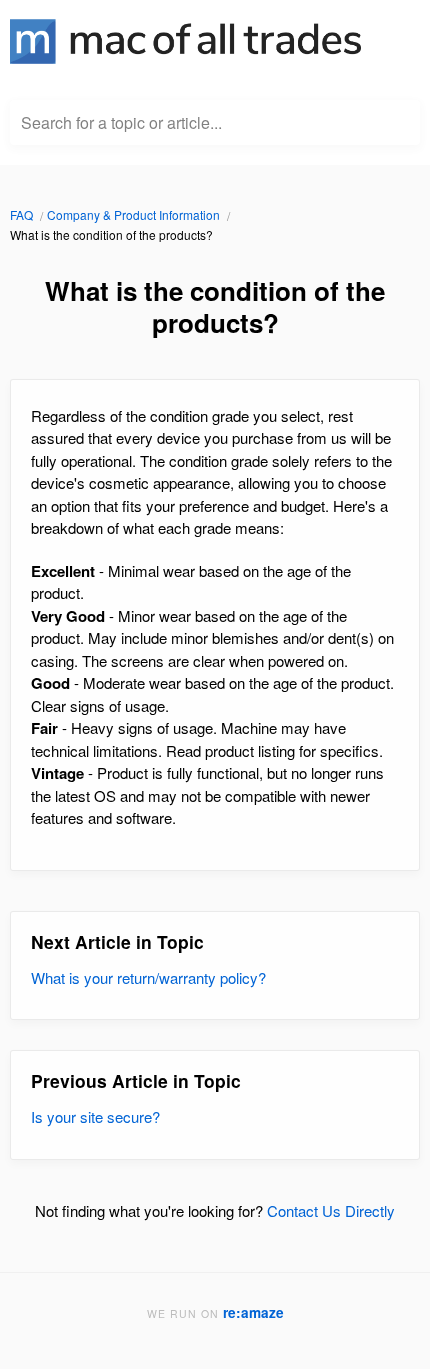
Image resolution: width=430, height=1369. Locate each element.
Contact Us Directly (331, 1210)
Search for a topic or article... (121, 123)
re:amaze (253, 1312)
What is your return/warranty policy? (148, 977)
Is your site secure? (95, 1116)
